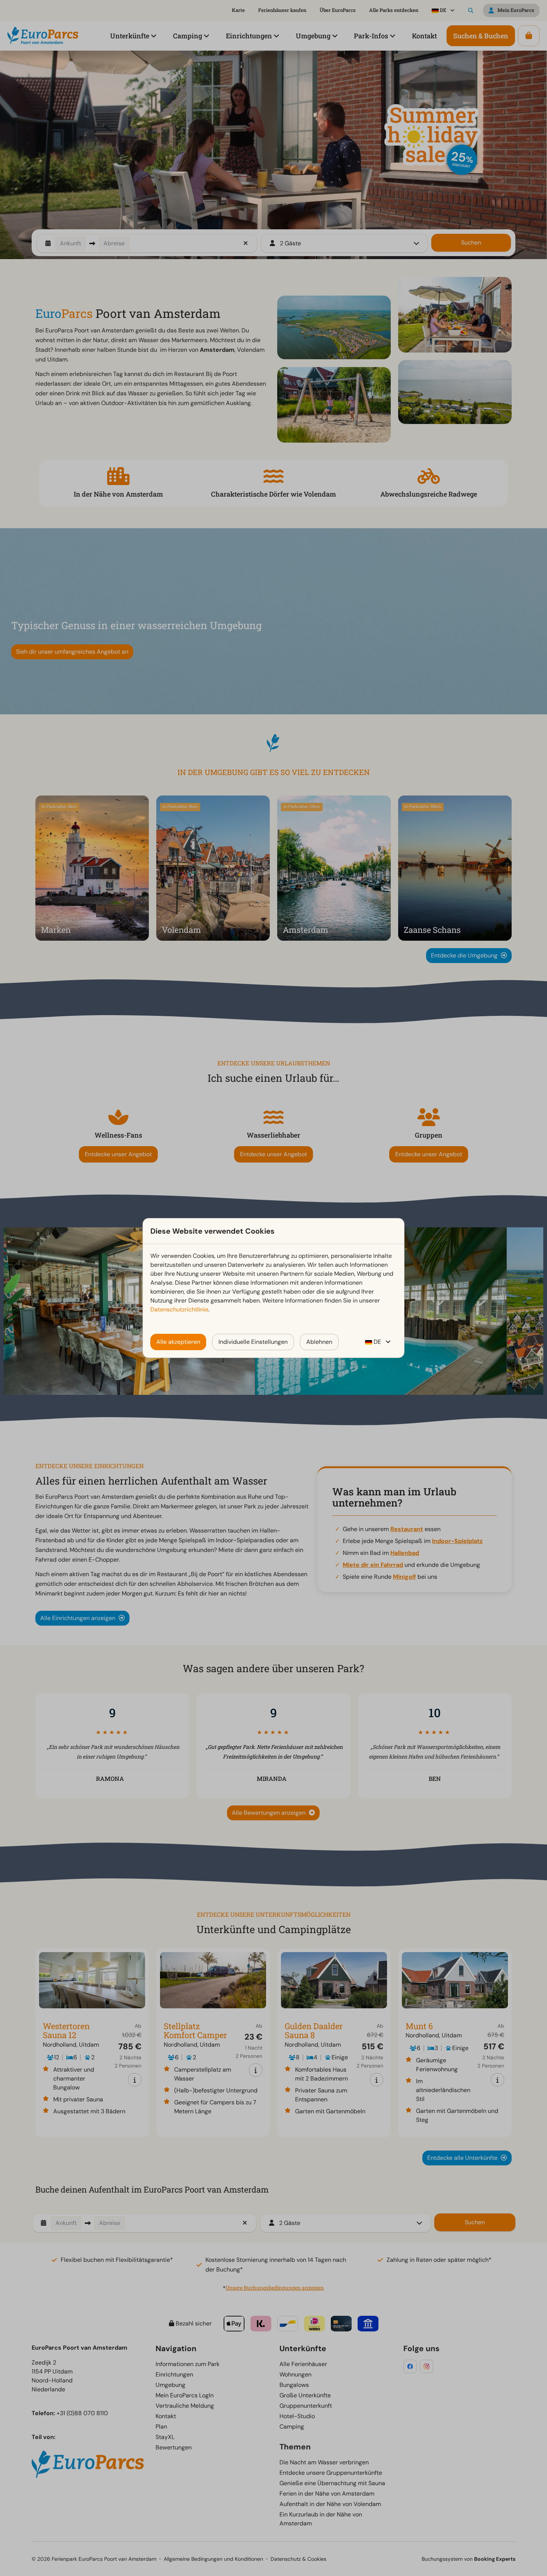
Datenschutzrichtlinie (179, 1309)
